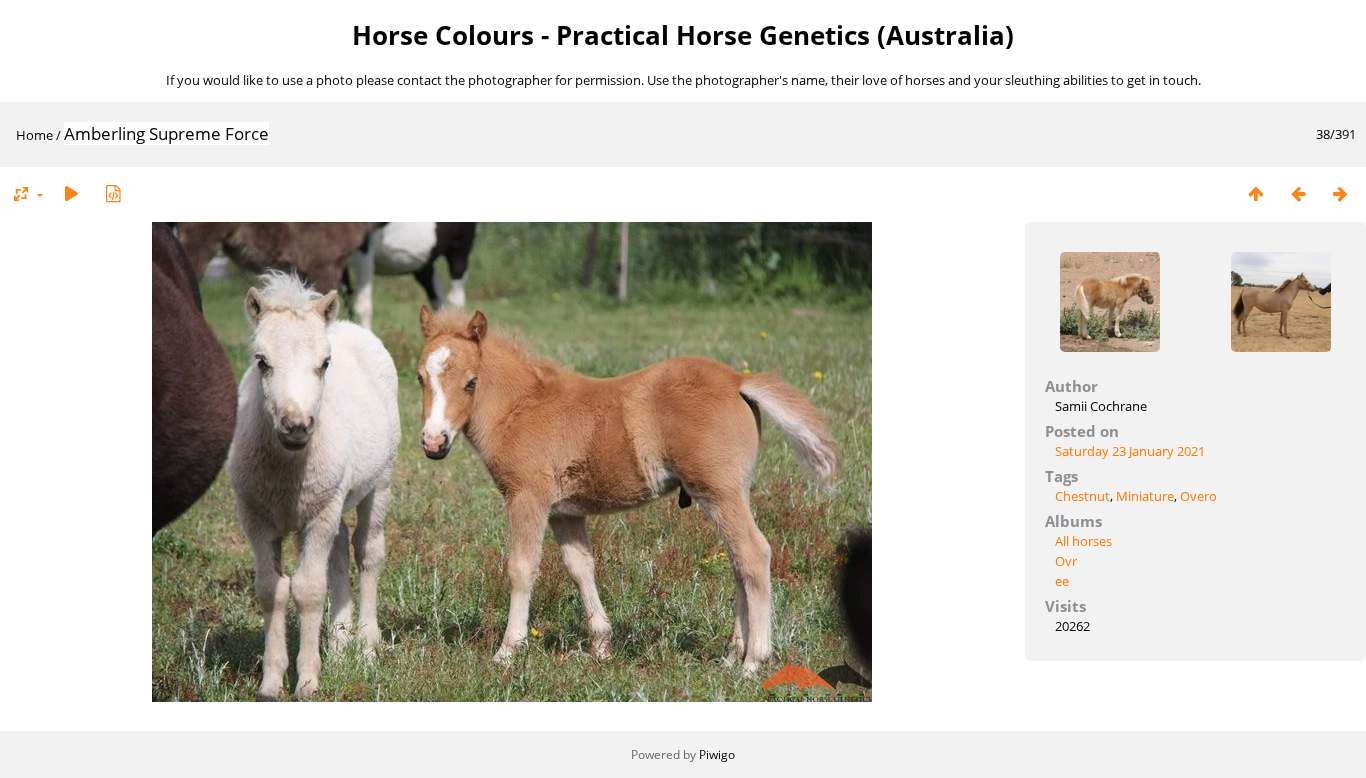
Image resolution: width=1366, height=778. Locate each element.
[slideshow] (71, 193)
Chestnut (1082, 496)
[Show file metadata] (113, 193)
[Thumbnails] (1256, 193)
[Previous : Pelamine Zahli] (1298, 193)
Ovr (1066, 561)
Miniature (1145, 496)
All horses (1083, 541)
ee (1062, 581)
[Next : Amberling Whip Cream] (1340, 193)
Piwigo (717, 754)
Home (34, 135)
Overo (1198, 496)
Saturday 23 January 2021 (1130, 451)
